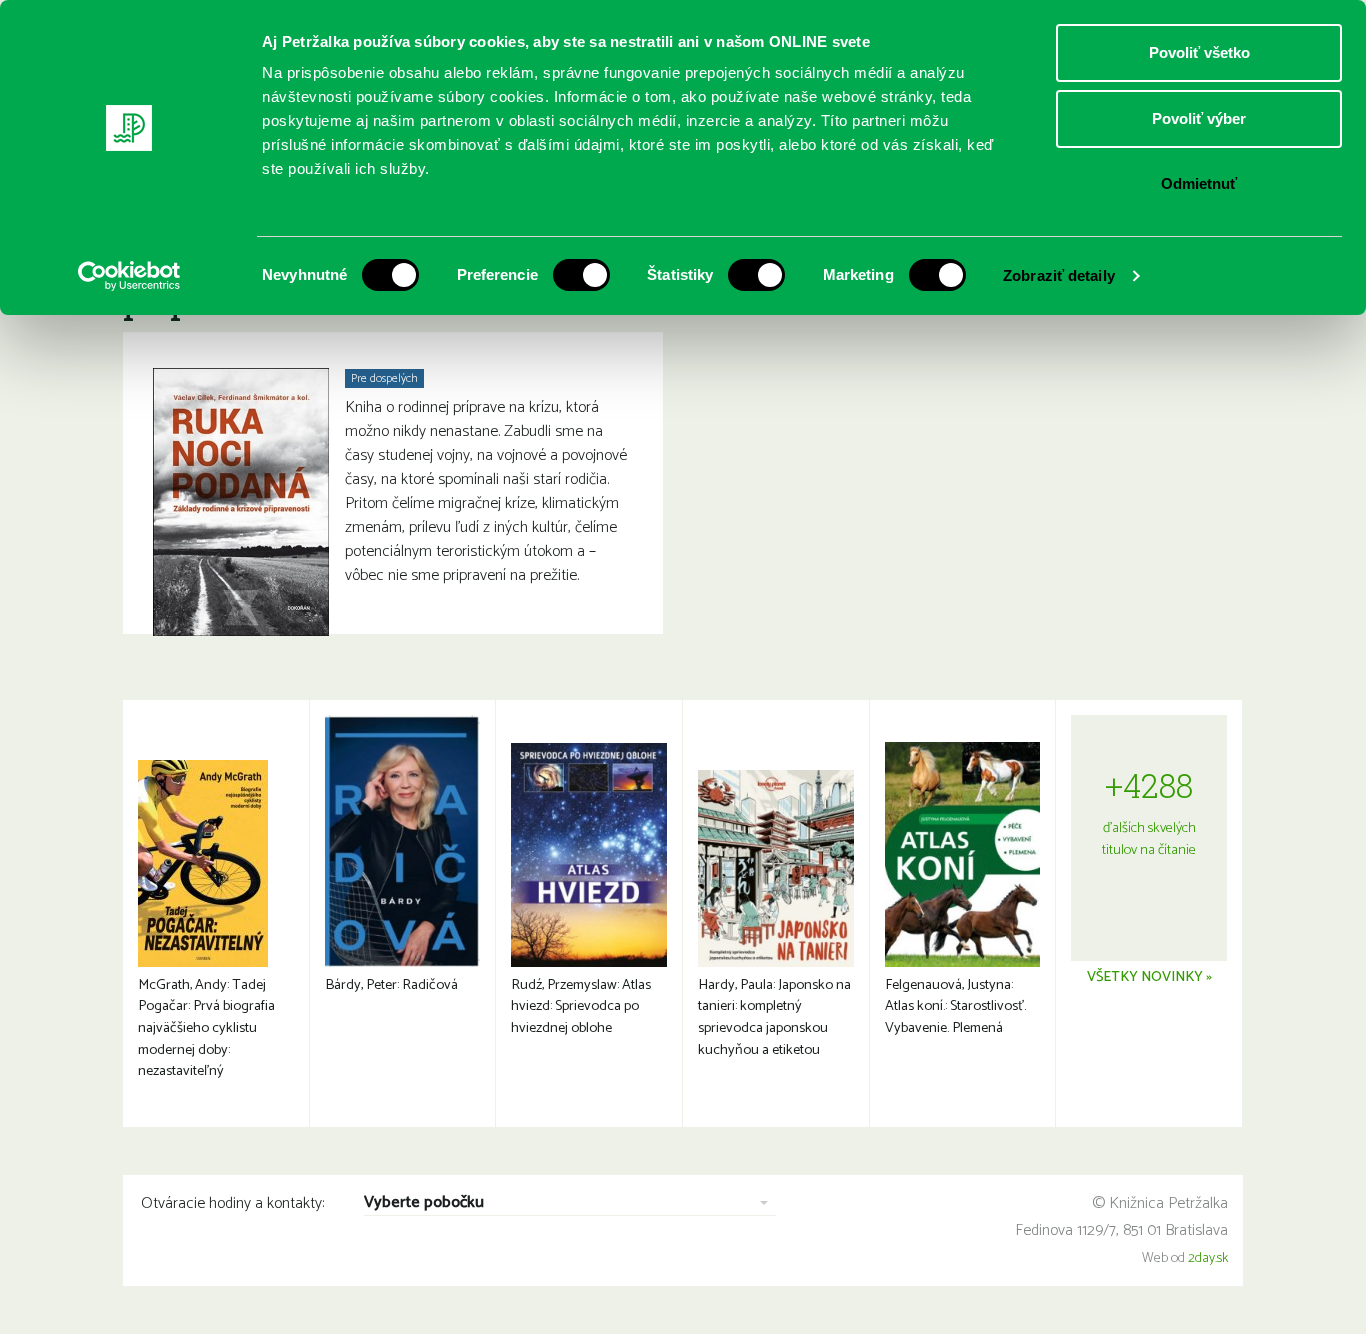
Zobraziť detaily (1059, 275)
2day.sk (1208, 1258)
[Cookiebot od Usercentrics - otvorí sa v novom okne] (129, 276)
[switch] (581, 275)
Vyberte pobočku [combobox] (424, 1203)
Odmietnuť (1199, 183)
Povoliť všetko (1199, 52)
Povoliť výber (1199, 118)
